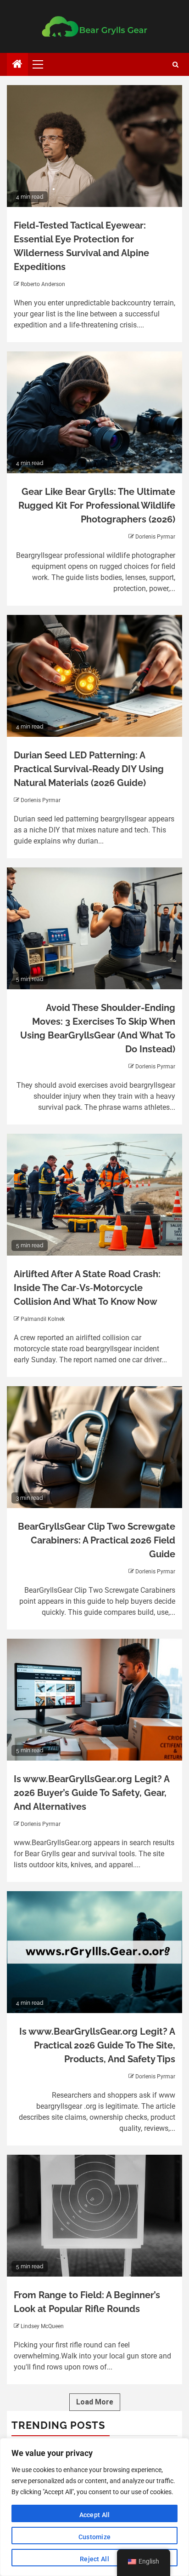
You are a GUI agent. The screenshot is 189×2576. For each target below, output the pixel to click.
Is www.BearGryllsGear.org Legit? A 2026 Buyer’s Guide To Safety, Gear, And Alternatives (92, 1793)
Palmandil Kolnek (43, 1319)
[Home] (17, 65)
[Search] (175, 65)
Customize (95, 2537)
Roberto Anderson (43, 284)
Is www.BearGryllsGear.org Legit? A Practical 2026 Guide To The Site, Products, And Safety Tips (97, 2045)
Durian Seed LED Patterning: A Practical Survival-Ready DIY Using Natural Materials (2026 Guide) (89, 769)
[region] (94, 2507)
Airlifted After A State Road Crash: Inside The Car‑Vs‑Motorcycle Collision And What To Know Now (87, 1288)
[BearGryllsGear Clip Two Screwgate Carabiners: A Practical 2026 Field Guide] (94, 1447)
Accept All (95, 2515)
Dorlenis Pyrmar (155, 537)
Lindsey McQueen (42, 2326)
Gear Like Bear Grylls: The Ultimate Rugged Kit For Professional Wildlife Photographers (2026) (97, 505)
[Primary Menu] (42, 64)
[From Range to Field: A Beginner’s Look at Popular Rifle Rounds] (94, 2216)
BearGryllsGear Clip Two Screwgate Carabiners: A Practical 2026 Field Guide (97, 1540)
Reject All (94, 2559)
